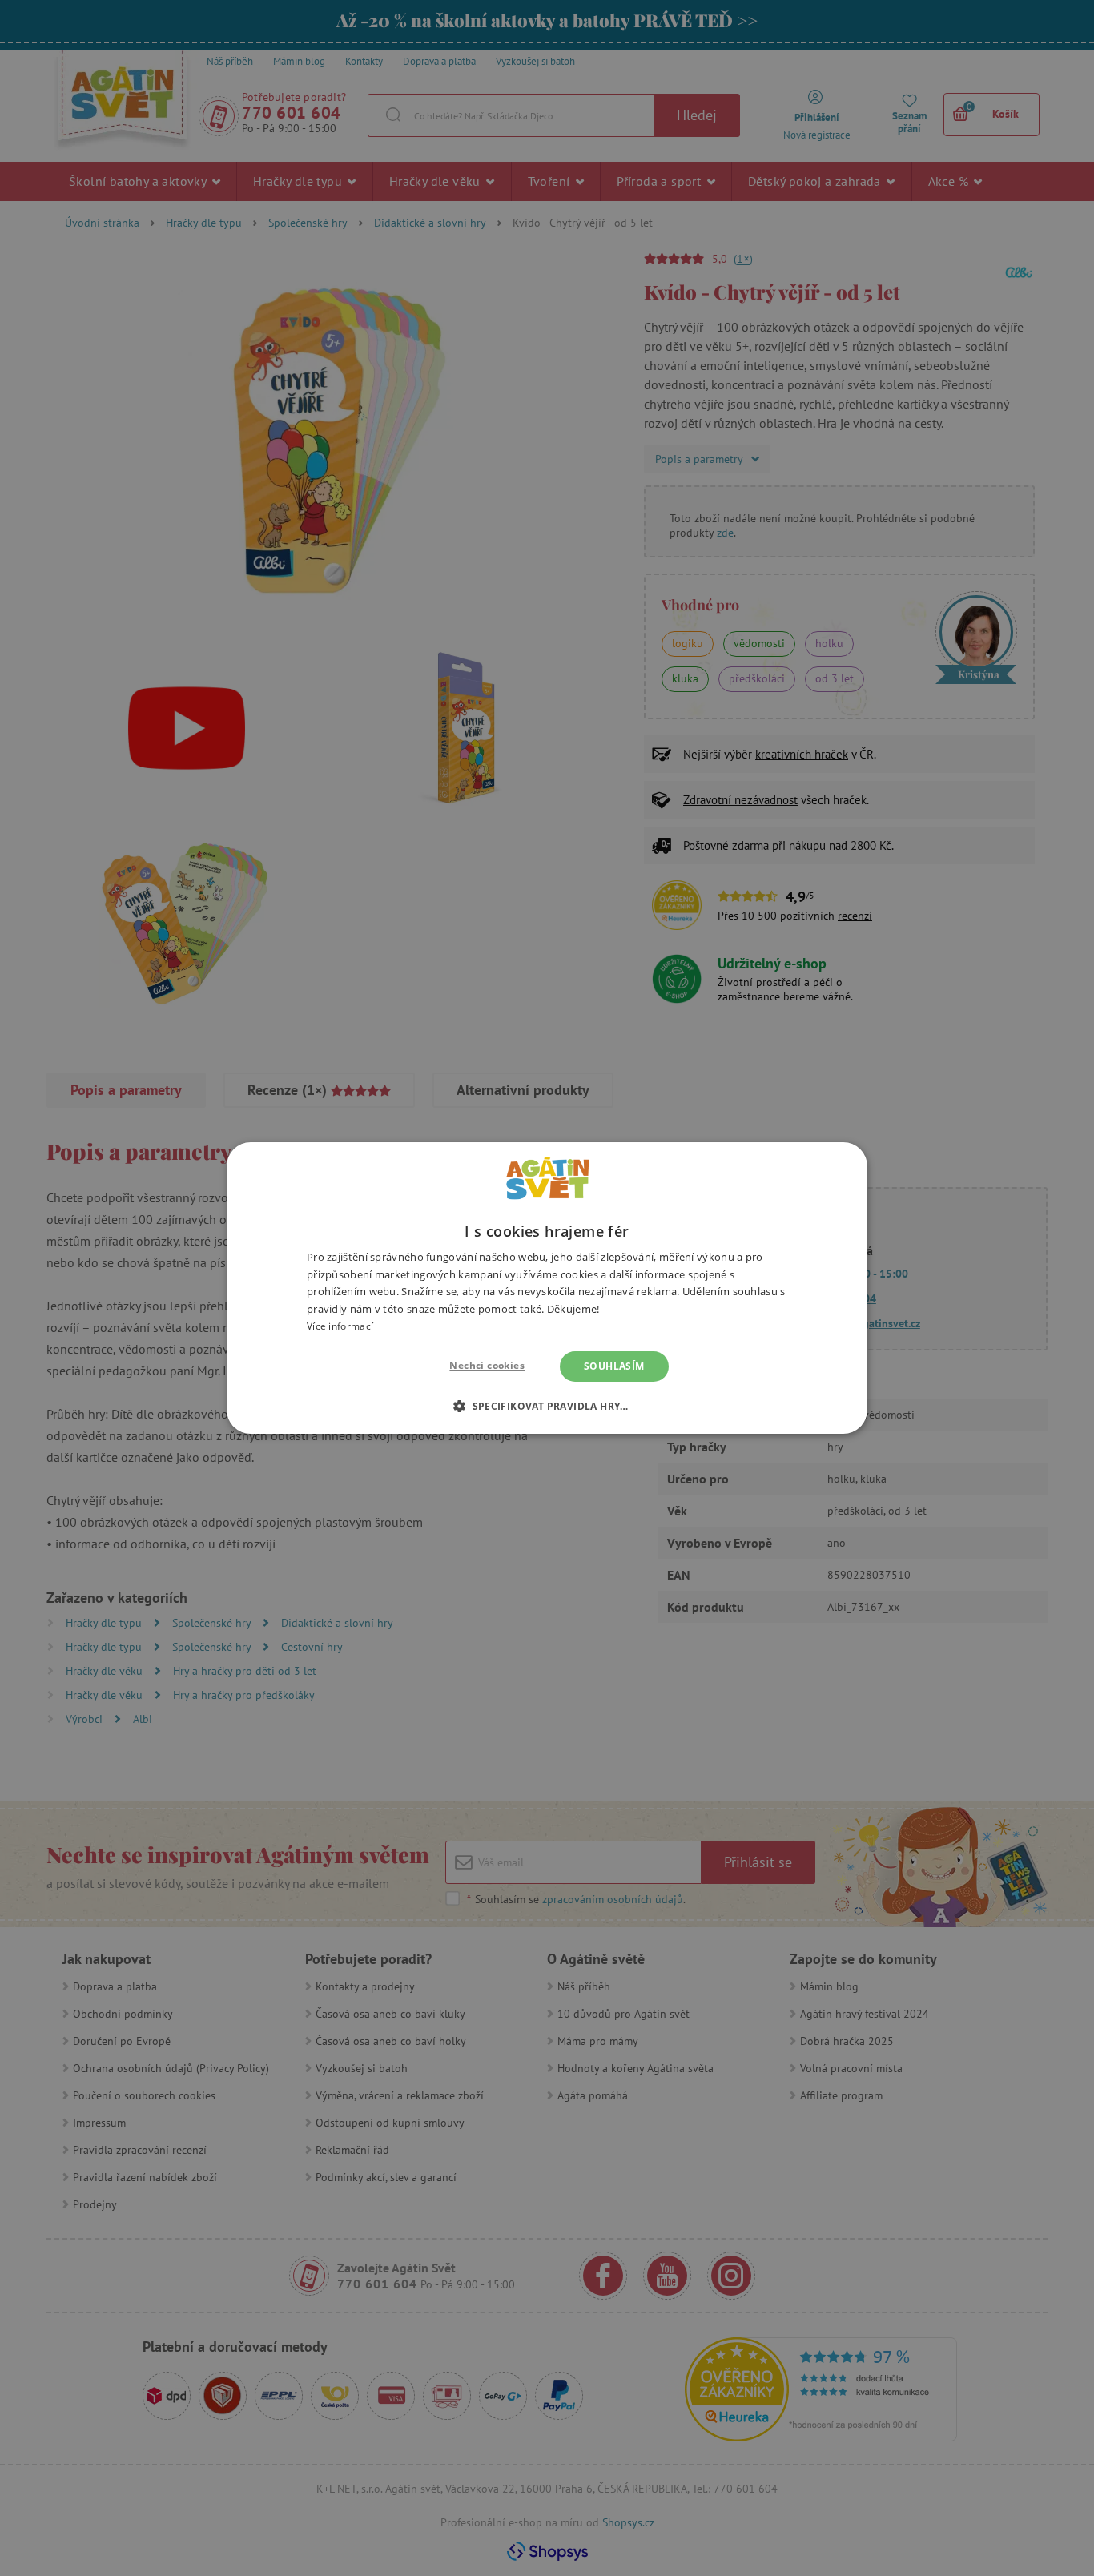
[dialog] (547, 1288)
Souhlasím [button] (614, 1366)
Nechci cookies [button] (487, 1365)
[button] (547, 1406)
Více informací (340, 1326)
